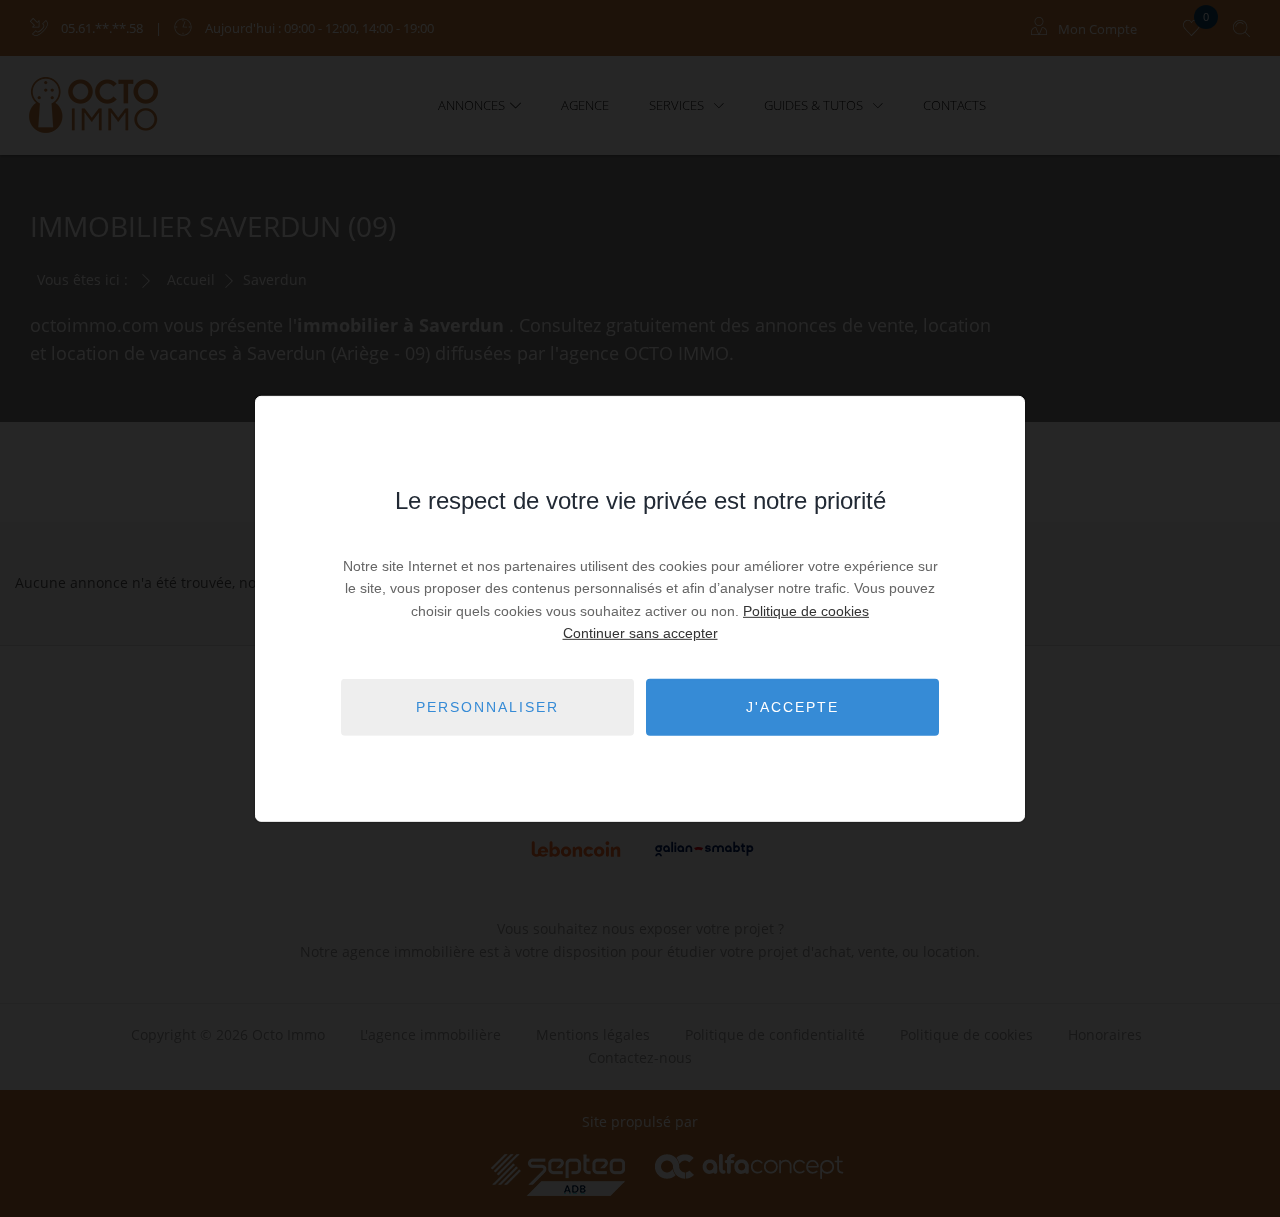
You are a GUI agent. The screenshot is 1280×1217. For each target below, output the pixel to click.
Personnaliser (487, 707)
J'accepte (792, 707)
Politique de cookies (806, 611)
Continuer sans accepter (640, 633)
